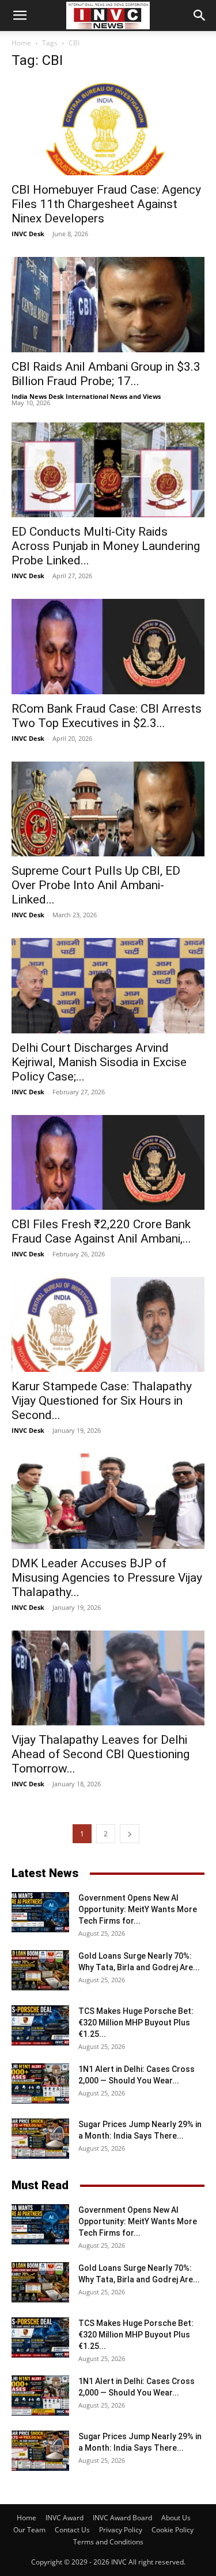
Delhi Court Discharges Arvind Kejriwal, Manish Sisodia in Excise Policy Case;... (99, 1062)
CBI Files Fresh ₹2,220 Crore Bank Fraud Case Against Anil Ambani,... (101, 1231)
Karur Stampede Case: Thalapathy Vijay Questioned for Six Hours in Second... (102, 1401)
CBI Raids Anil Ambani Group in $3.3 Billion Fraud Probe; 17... (106, 374)
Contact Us (72, 2530)
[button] (20, 16)
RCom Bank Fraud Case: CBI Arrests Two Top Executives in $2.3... (107, 716)
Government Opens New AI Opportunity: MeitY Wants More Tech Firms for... (138, 1909)
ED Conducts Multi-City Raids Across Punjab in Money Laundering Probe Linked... (106, 546)
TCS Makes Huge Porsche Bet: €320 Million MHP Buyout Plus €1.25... (136, 2023)
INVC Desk (28, 234)
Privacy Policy (121, 2530)
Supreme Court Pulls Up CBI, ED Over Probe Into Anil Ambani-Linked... (96, 885)
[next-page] (130, 1834)
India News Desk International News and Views (86, 396)
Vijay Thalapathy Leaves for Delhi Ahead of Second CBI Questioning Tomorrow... (101, 1754)
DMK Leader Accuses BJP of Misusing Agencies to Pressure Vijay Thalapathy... (107, 1578)
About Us (176, 2518)
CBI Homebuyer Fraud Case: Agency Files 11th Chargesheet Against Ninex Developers (106, 204)
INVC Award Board (122, 2518)
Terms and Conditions (108, 2542)
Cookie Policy (173, 2530)
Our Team (29, 2530)
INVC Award (65, 2518)
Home (21, 43)
